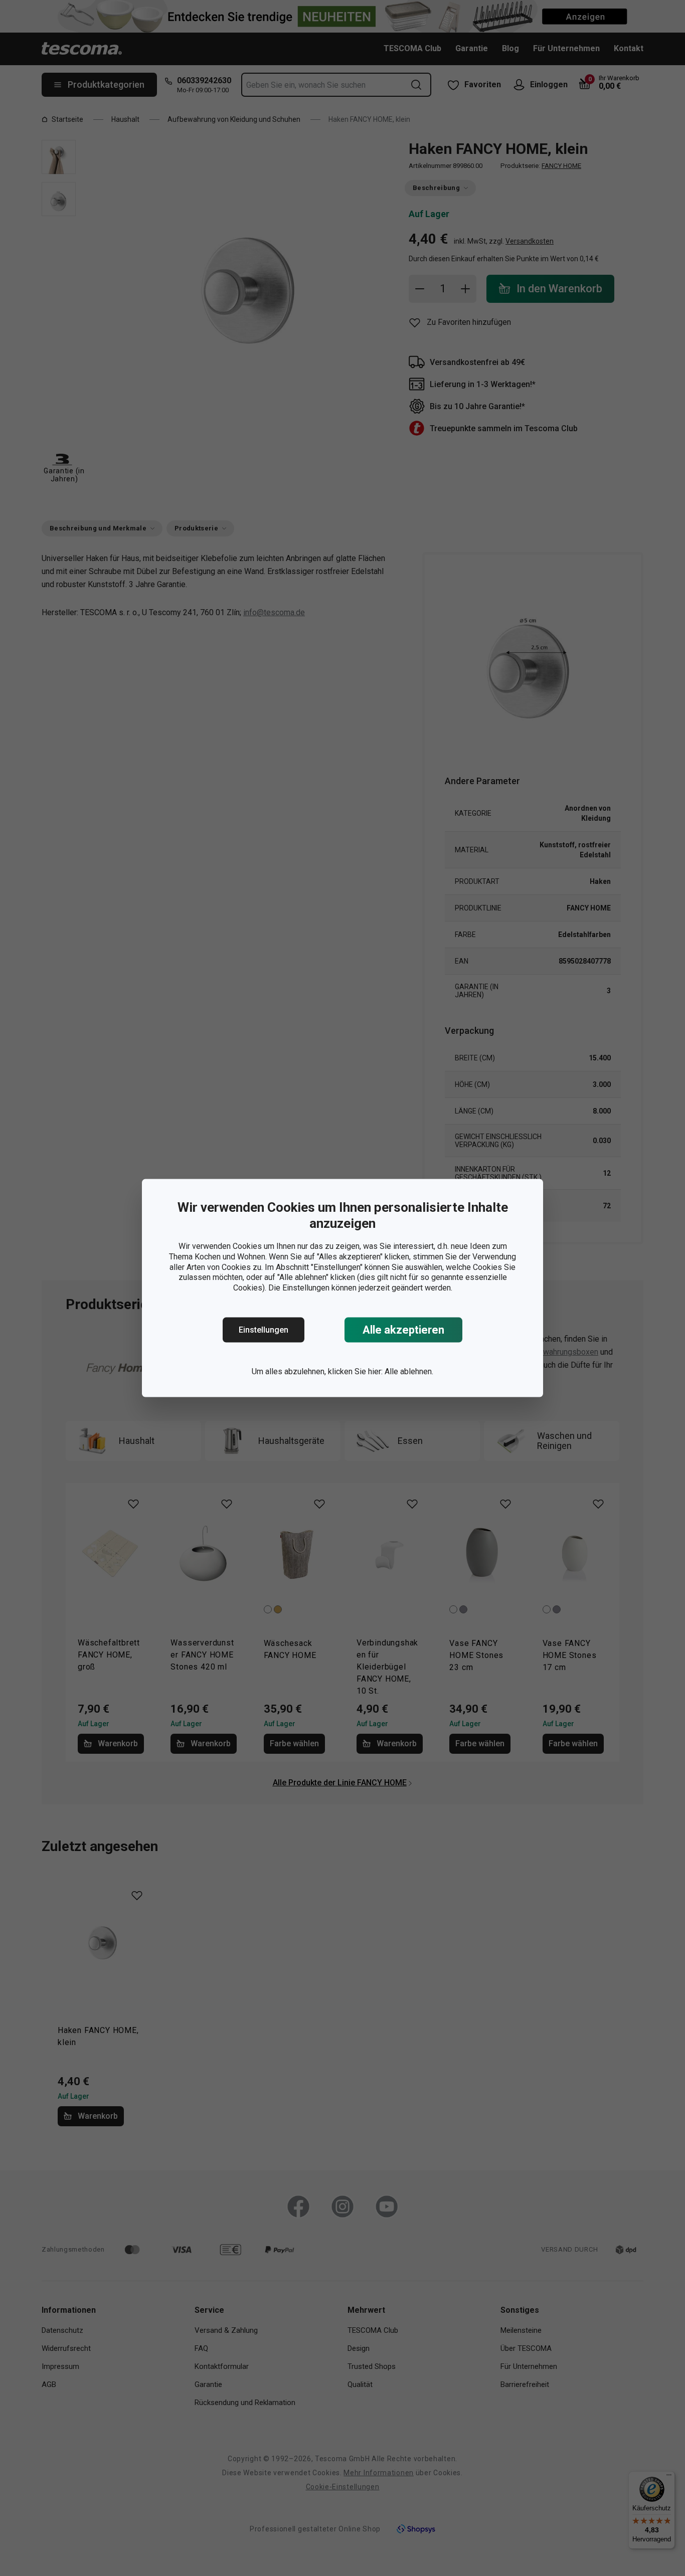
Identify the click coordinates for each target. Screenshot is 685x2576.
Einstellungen (264, 1330)
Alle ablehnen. (409, 1371)
